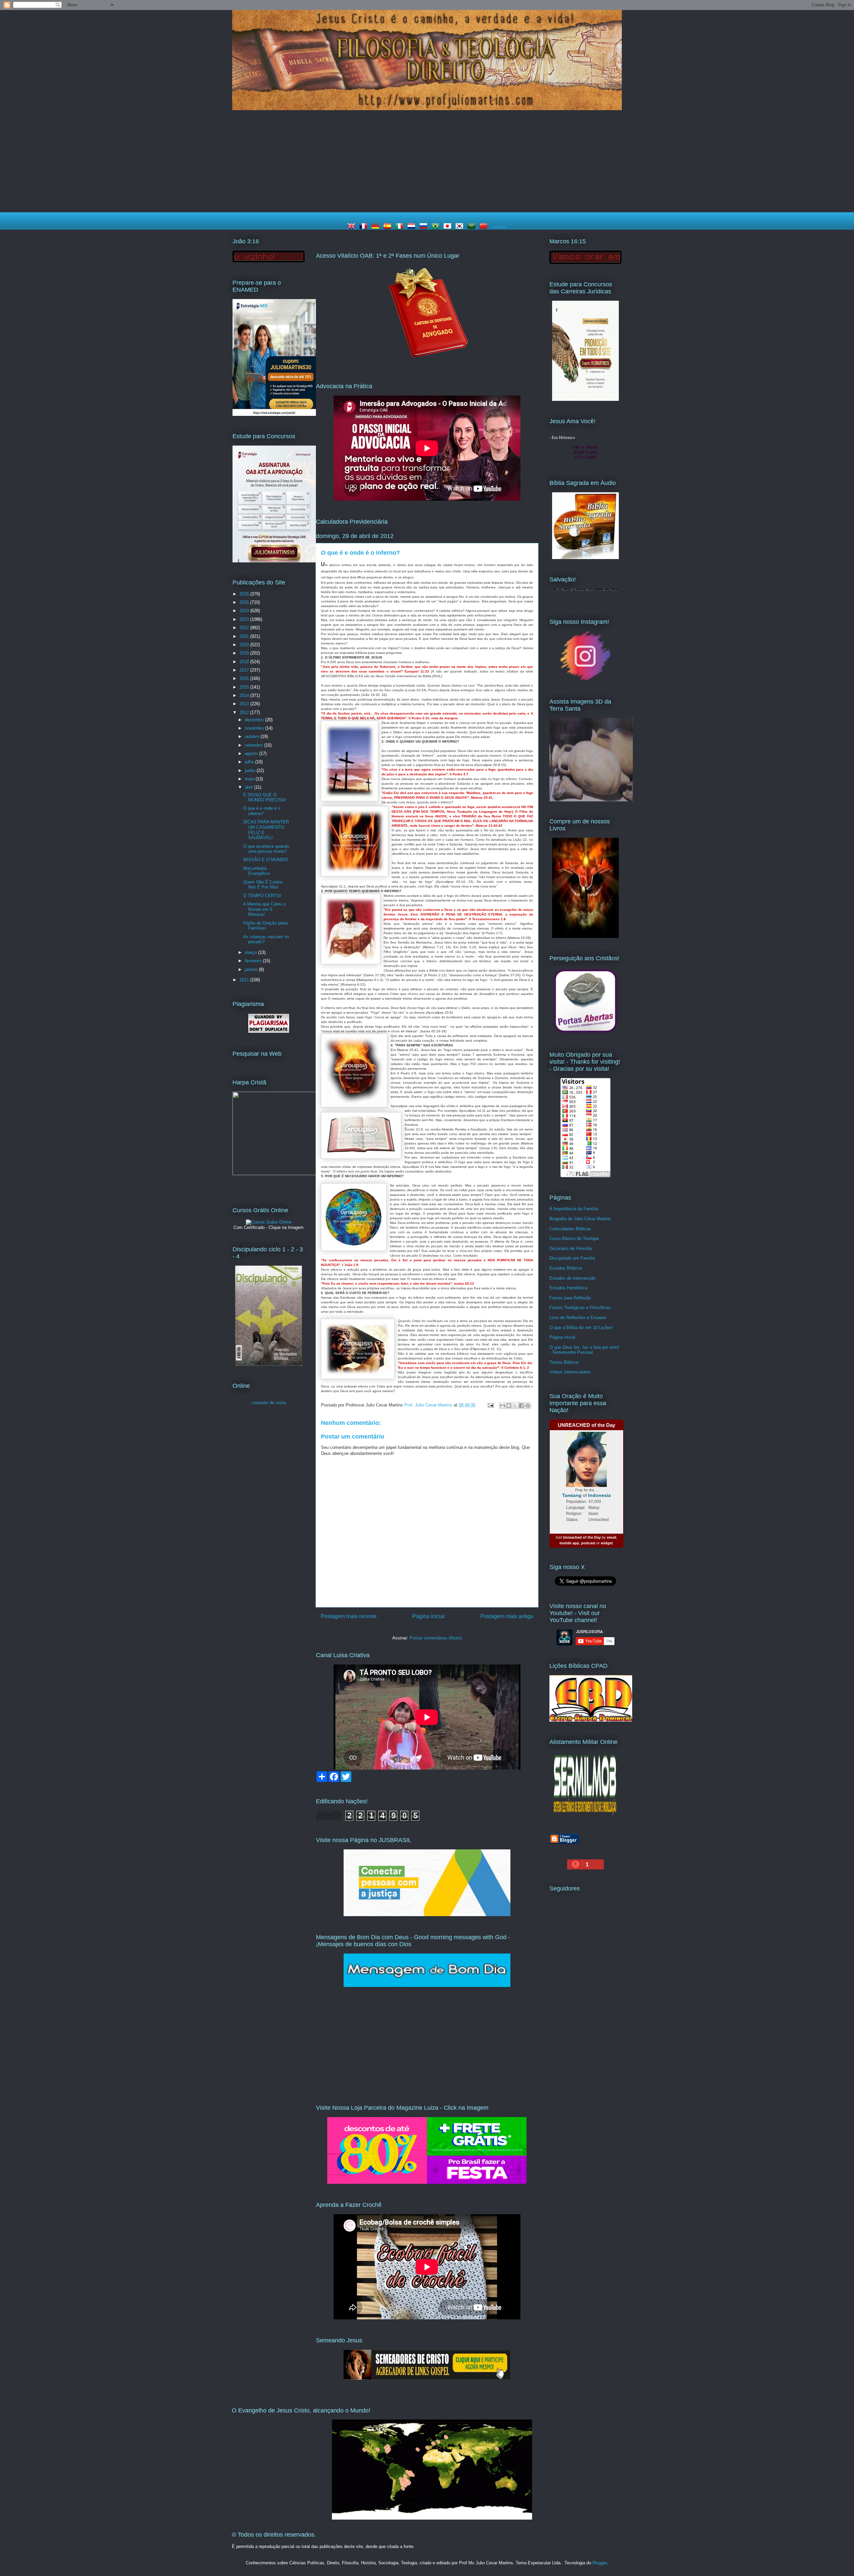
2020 (245, 645)
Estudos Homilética (568, 1288)
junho (251, 770)
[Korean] (461, 227)
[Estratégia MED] (274, 414)
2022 (245, 628)
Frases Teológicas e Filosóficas (580, 1308)
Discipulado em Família (572, 1258)
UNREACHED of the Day (586, 1425)
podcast (588, 1543)
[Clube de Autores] (585, 936)
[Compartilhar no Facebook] (521, 1405)
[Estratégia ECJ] (585, 399)
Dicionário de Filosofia (571, 1248)
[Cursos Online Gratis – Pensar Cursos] (269, 1222)
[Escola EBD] (269, 1364)
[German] (377, 227)
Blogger (600, 2563)
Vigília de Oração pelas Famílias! (266, 926)
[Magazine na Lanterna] (427, 2182)
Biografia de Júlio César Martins (580, 1219)
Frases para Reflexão (570, 1298)
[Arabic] (473, 227)
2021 (245, 636)
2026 (245, 594)
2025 (245, 602)
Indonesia (599, 1495)
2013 (245, 704)
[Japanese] (449, 227)
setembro (255, 745)
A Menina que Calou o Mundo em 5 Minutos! (264, 909)
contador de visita (269, 1403)
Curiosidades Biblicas (570, 1229)
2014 (245, 695)
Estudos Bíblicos (566, 1268)
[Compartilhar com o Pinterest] (528, 1405)
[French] (365, 227)
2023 (245, 619)
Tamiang (572, 1495)
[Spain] (389, 227)
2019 (245, 653)
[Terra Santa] (585, 680)
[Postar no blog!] (509, 1405)
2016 (245, 678)
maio (250, 779)
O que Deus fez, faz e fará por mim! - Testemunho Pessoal (584, 1350)
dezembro (255, 720)
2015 (245, 687)
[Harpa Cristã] (274, 1174)
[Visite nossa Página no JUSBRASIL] (427, 1915)
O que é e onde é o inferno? (262, 811)
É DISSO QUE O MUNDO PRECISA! (265, 798)
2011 (245, 980)
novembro (255, 728)
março (252, 952)
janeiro (252, 969)
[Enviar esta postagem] (490, 1405)
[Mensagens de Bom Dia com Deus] (427, 1985)
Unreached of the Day (582, 1537)
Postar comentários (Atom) (436, 1638)
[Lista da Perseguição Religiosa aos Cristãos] (585, 1033)
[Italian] (401, 227)
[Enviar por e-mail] (502, 1405)
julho (250, 762)
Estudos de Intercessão (572, 1278)
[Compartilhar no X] (515, 1405)
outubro (253, 736)
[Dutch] (413, 227)
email (611, 1537)
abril (250, 787)
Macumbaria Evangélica (256, 871)
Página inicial (429, 1616)
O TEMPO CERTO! (262, 896)
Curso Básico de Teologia (574, 1238)
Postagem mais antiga (507, 1616)
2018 (245, 662)
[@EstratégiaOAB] (427, 364)
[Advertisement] (427, 162)
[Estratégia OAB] (274, 561)
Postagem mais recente (349, 1616)
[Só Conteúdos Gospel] (427, 2378)
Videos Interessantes (570, 1372)
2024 (245, 611)
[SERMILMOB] (585, 1817)
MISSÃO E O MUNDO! (266, 860)
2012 (245, 712)
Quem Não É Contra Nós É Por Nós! (263, 885)
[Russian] (425, 227)
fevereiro (254, 961)
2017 (245, 670)
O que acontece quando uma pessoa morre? (266, 849)
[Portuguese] (437, 227)
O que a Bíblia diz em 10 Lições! (581, 1328)
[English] (353, 227)
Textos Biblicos (564, 1362)
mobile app (569, 1543)
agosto (252, 753)
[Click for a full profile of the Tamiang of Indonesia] (587, 1486)
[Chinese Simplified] (485, 227)
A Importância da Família (574, 1209)
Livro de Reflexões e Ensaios (578, 1318)
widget (607, 1543)
